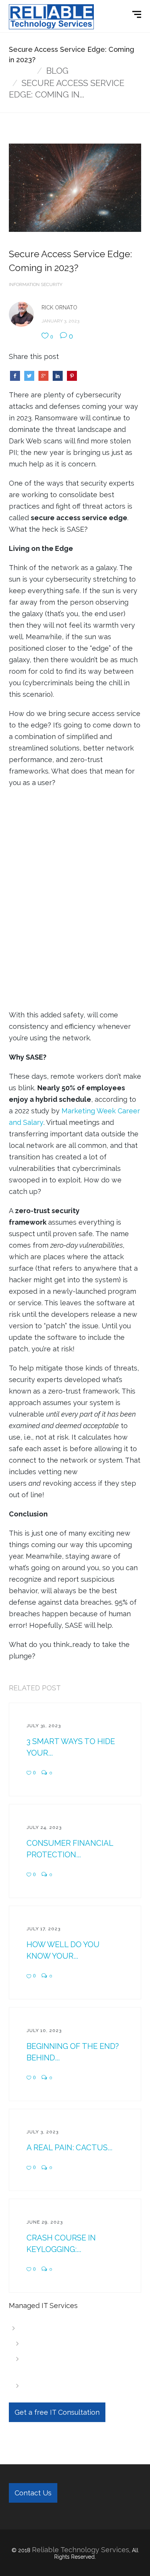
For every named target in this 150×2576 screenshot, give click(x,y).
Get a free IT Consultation (57, 2412)
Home (21, 71)
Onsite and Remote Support (76, 2343)
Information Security (36, 284)
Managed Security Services (74, 2386)
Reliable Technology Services (81, 2550)
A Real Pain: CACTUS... (69, 2148)
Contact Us (33, 2493)
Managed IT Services (58, 2328)
